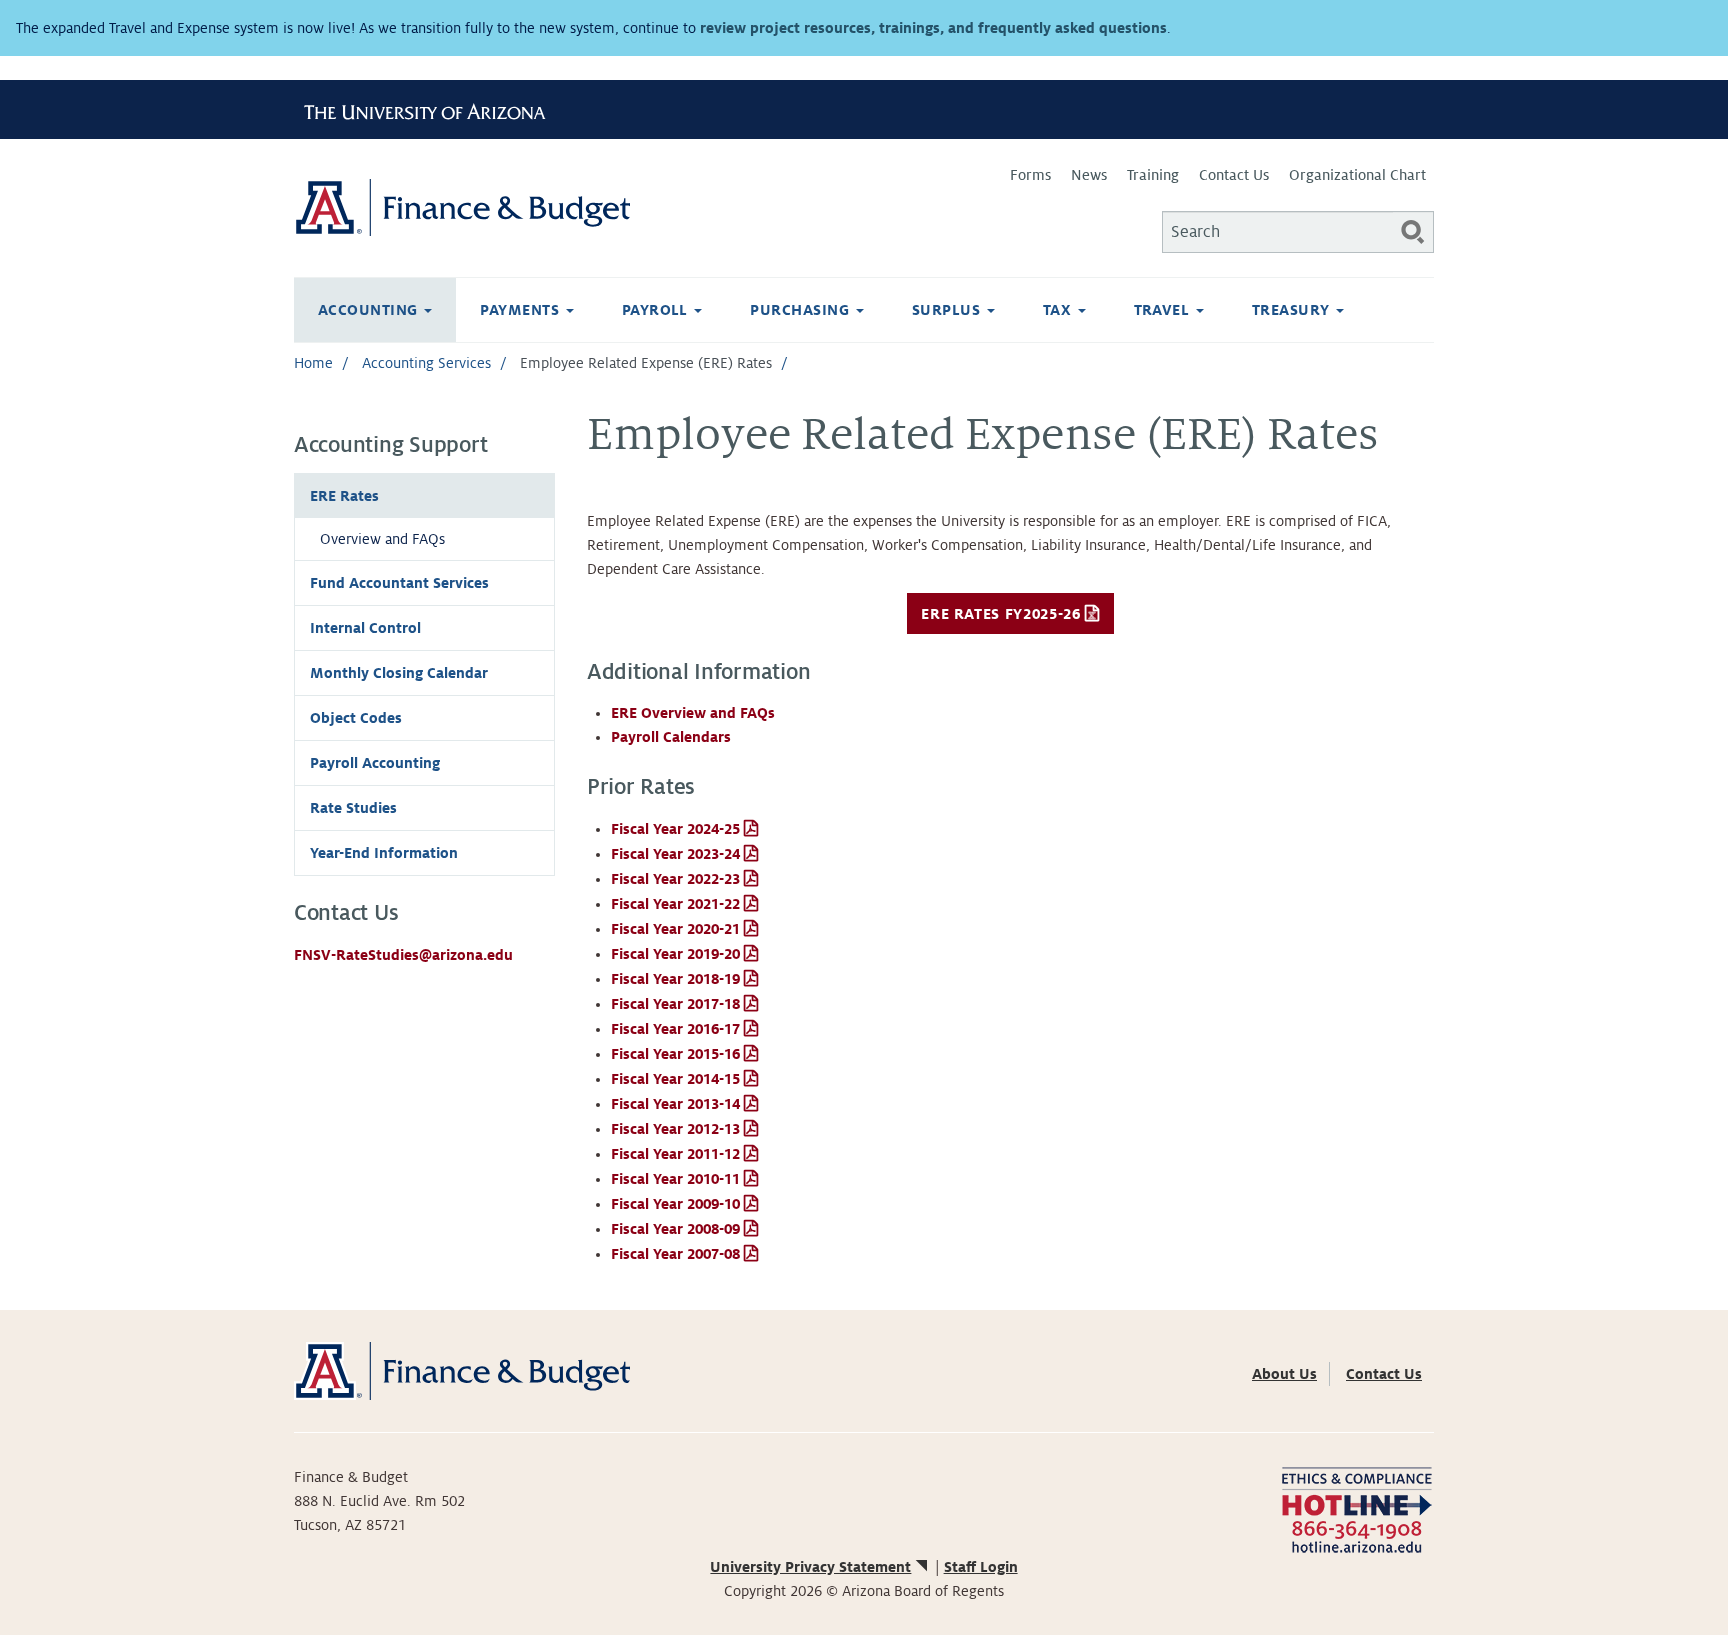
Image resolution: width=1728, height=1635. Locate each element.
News (1089, 175)
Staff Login (981, 1567)
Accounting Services (426, 363)
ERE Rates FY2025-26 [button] (1000, 614)
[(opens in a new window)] (1356, 1508)
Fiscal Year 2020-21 (675, 929)
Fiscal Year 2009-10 (675, 1204)
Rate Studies (353, 808)
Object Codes (356, 718)
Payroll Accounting (375, 763)
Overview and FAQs (382, 539)
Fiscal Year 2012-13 (675, 1129)
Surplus (948, 310)
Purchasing (801, 310)
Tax (1059, 310)
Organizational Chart (1357, 175)
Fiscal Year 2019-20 (675, 954)
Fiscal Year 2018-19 (675, 979)
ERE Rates (344, 496)
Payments (521, 310)
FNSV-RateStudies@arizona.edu (403, 955)
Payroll (657, 310)
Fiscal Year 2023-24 (675, 854)
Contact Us (1234, 175)
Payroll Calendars (671, 737)
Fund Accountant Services (399, 583)
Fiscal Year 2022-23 (675, 879)
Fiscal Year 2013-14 (675, 1104)
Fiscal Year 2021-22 (675, 904)
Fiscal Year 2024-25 (675, 829)
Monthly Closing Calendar (399, 673)
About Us (1284, 1374)
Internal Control (365, 628)
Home (313, 363)
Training (1153, 175)
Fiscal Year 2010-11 (675, 1179)
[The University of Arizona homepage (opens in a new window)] (432, 109)
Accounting (370, 310)
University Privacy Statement (810, 1567)
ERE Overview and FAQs (693, 713)
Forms (1030, 175)
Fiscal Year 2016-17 (675, 1029)
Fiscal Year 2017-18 (675, 1004)
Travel (1164, 310)
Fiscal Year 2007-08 (675, 1254)
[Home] (579, 207)
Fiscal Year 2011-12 (675, 1154)
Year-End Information (384, 853)
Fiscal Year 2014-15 (675, 1079)
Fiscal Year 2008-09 (675, 1229)
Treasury (1293, 310)
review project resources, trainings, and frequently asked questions (933, 28)
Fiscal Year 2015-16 (675, 1054)
